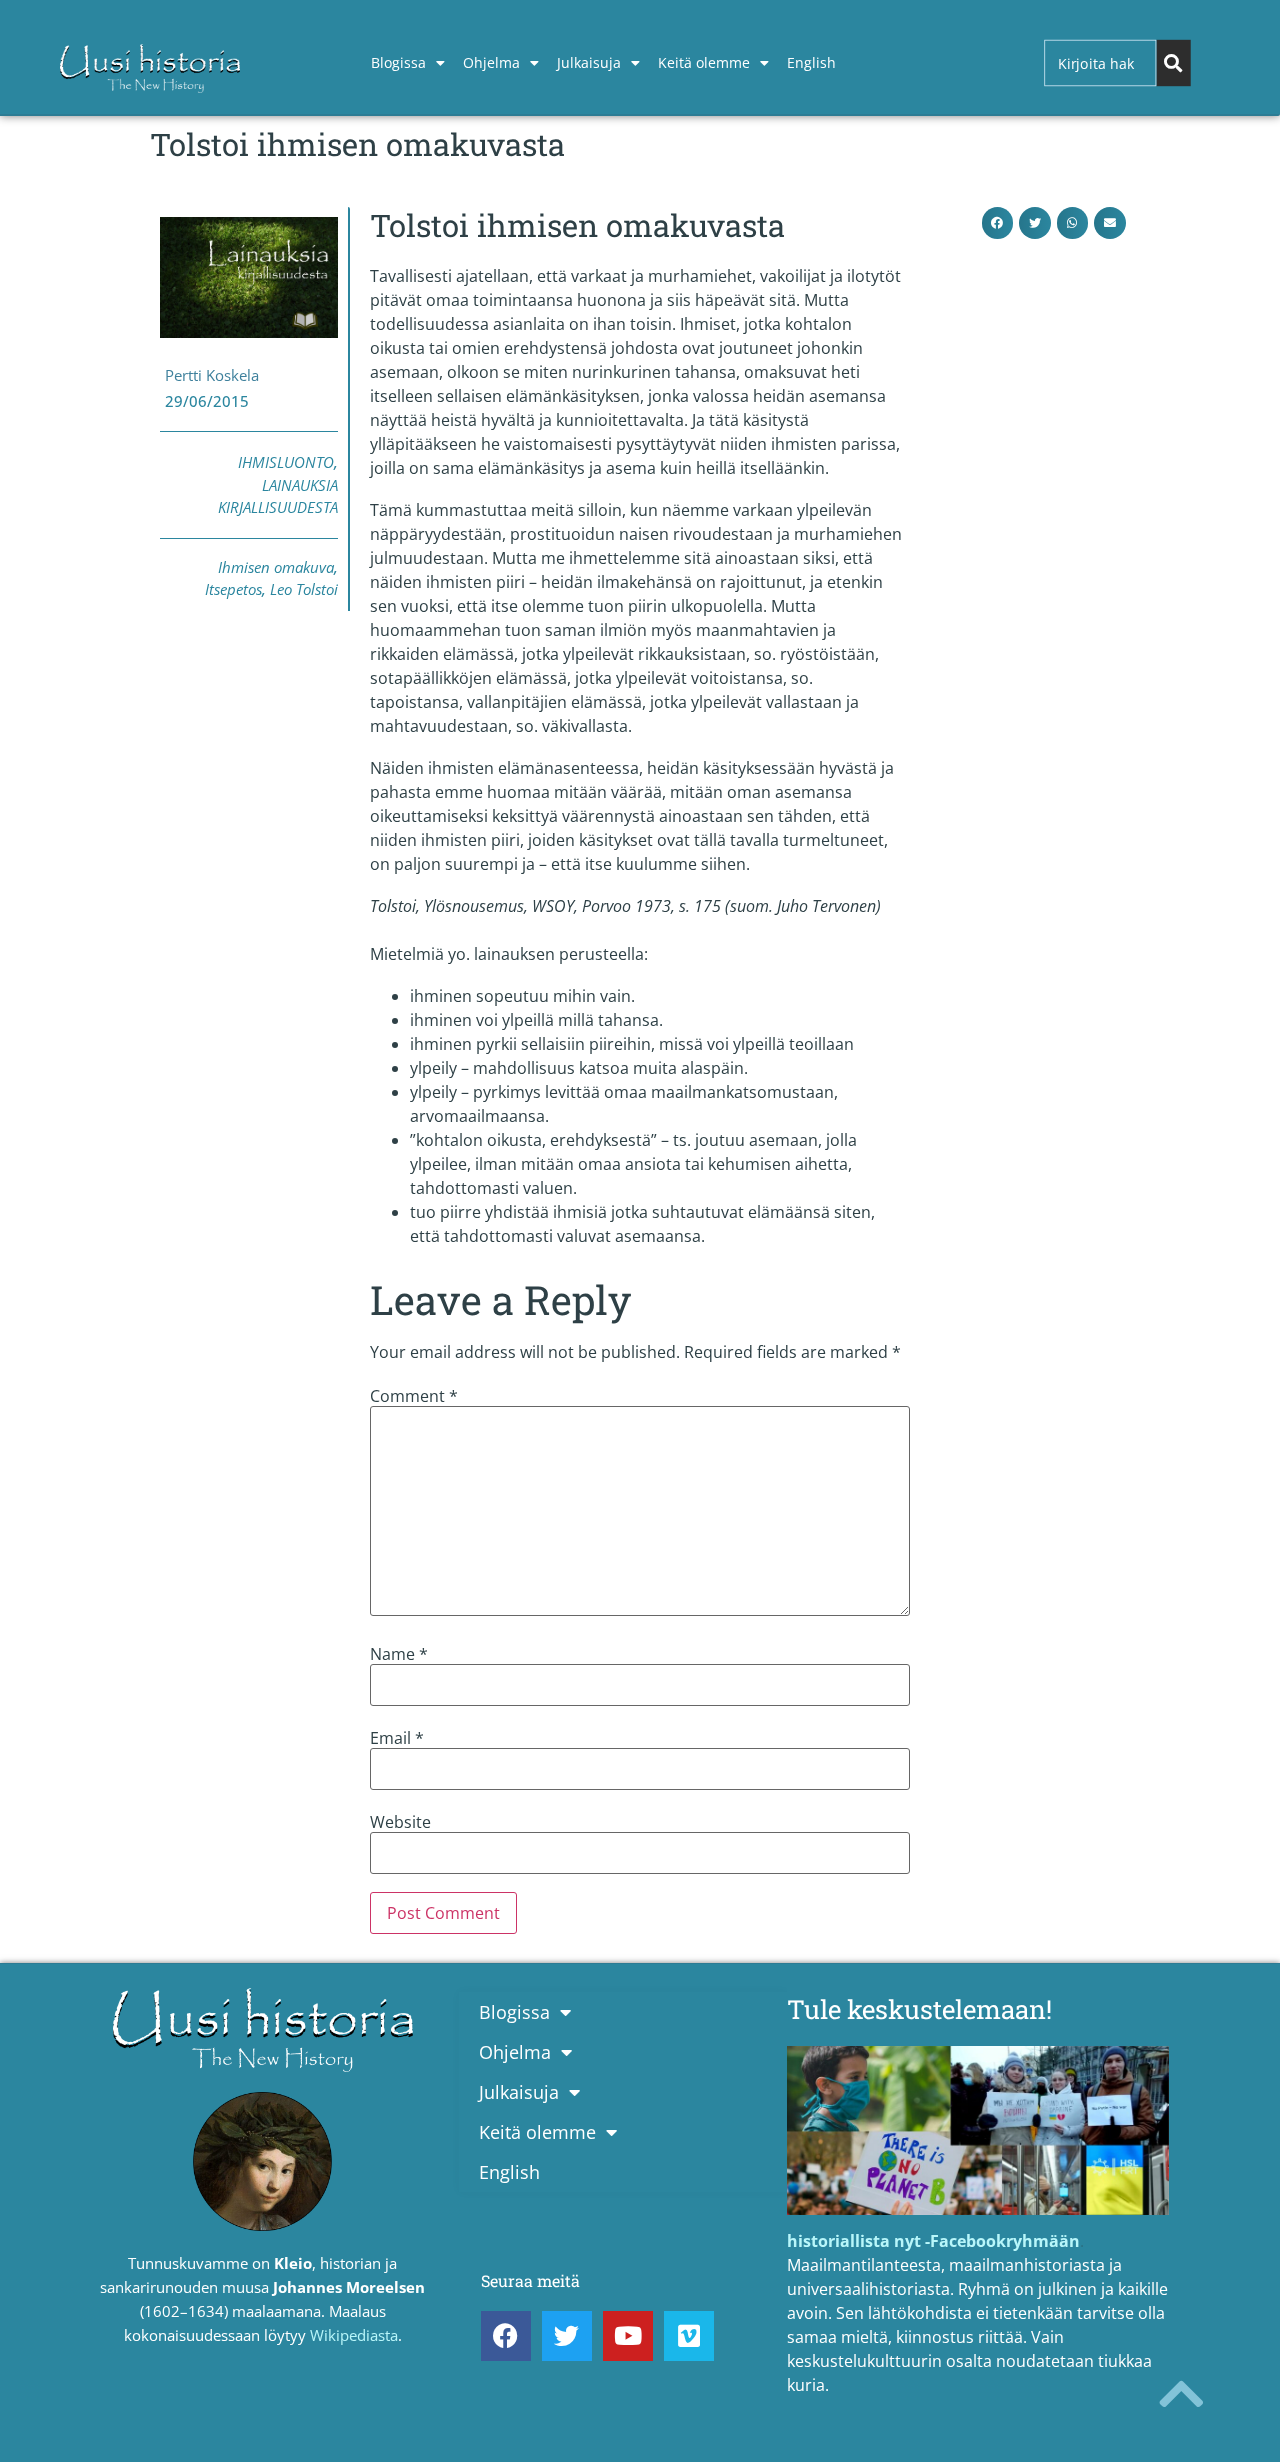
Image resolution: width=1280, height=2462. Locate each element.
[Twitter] (567, 2336)
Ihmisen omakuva (276, 567)
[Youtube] (628, 2336)
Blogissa (398, 62)
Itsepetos (233, 589)
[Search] (1173, 63)
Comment (414, 1396)
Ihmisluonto (286, 462)
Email (397, 1738)
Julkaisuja (589, 62)
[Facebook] (506, 2336)
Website (400, 1822)
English (811, 62)
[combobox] (1100, 63)
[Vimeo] (689, 2336)
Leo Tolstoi (304, 589)
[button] (998, 223)
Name (399, 1654)
